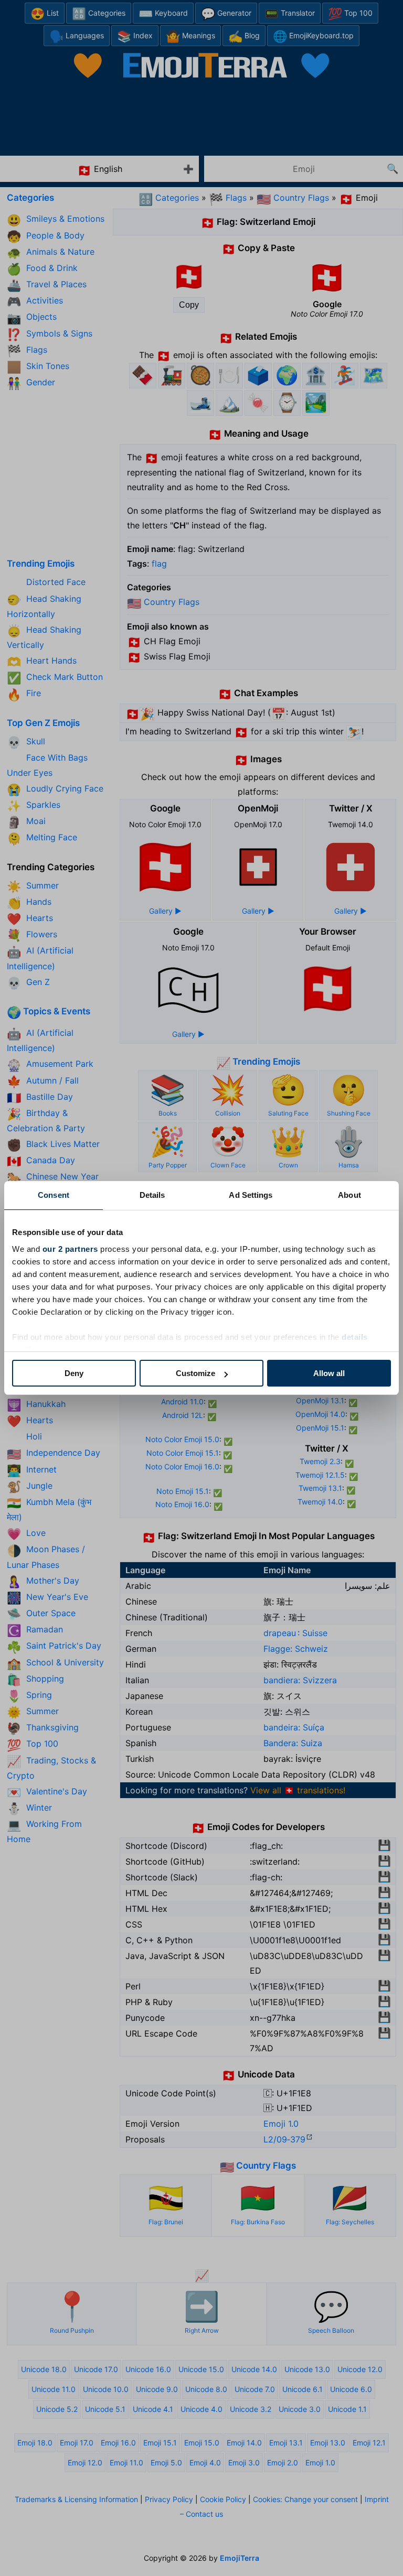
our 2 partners (70, 1249)
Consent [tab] (54, 1195)
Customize (195, 1373)
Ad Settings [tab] (251, 1195)
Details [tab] (152, 1195)
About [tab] (349, 1195)
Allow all (329, 1373)
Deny (74, 1373)
